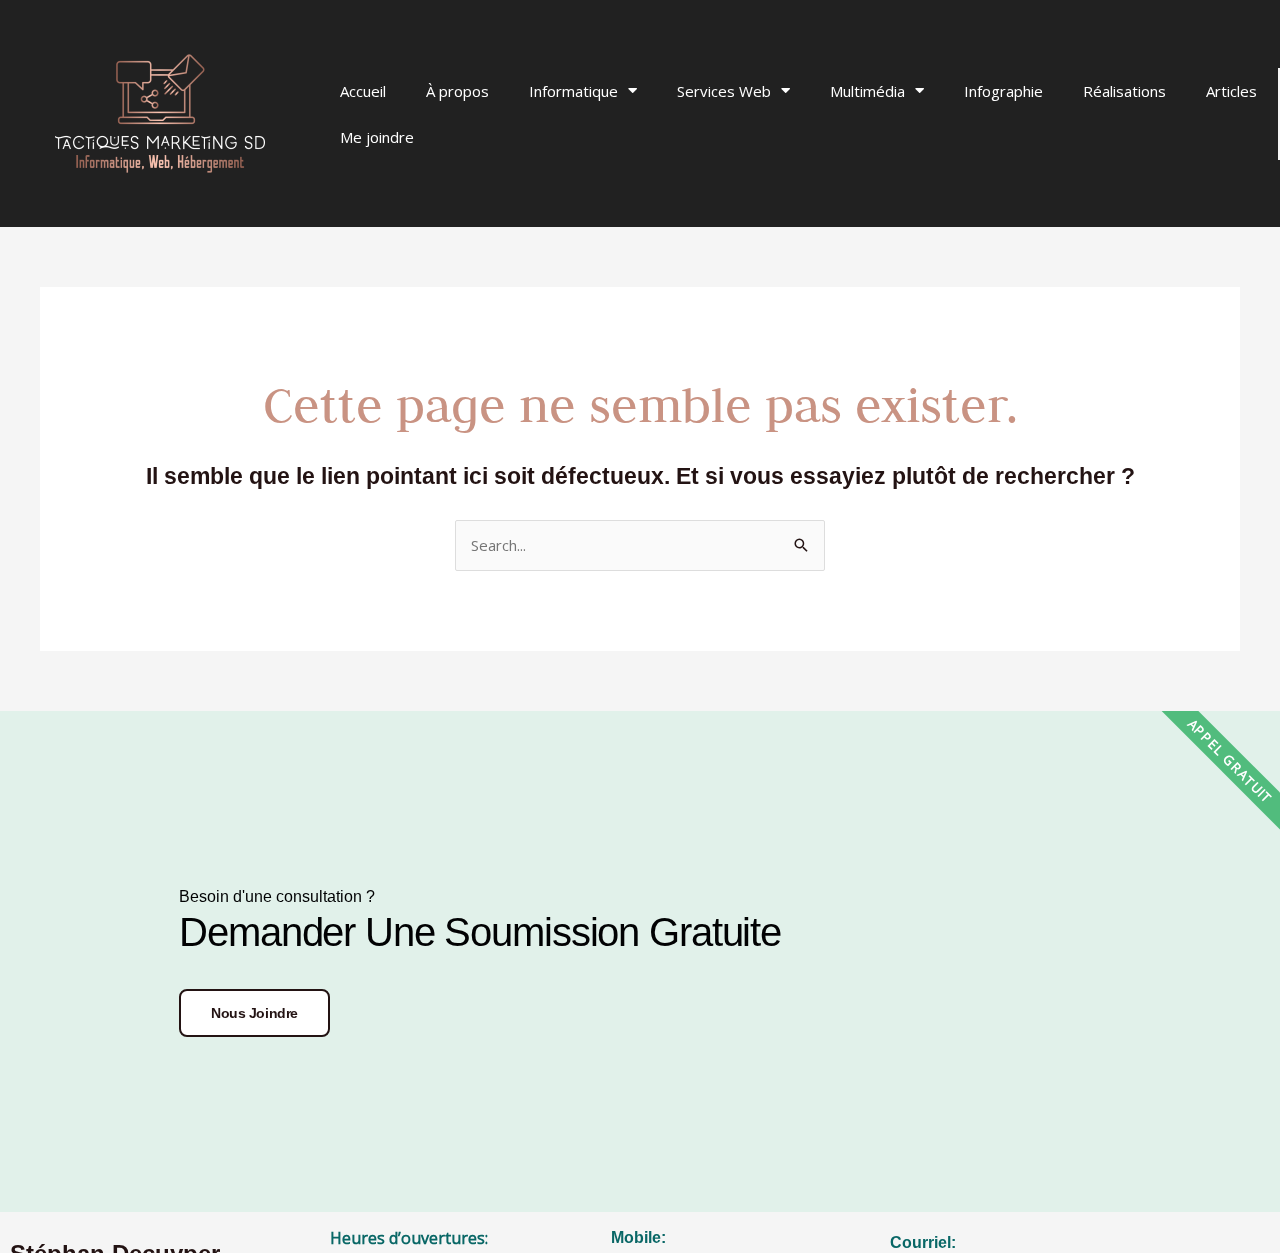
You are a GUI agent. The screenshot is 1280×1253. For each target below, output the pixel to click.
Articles (1231, 91)
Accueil (363, 91)
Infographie (1003, 91)
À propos (457, 91)
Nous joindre (254, 1013)
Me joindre (377, 137)
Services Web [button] (724, 91)
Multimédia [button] (867, 91)
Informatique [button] (573, 91)
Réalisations (1124, 91)
